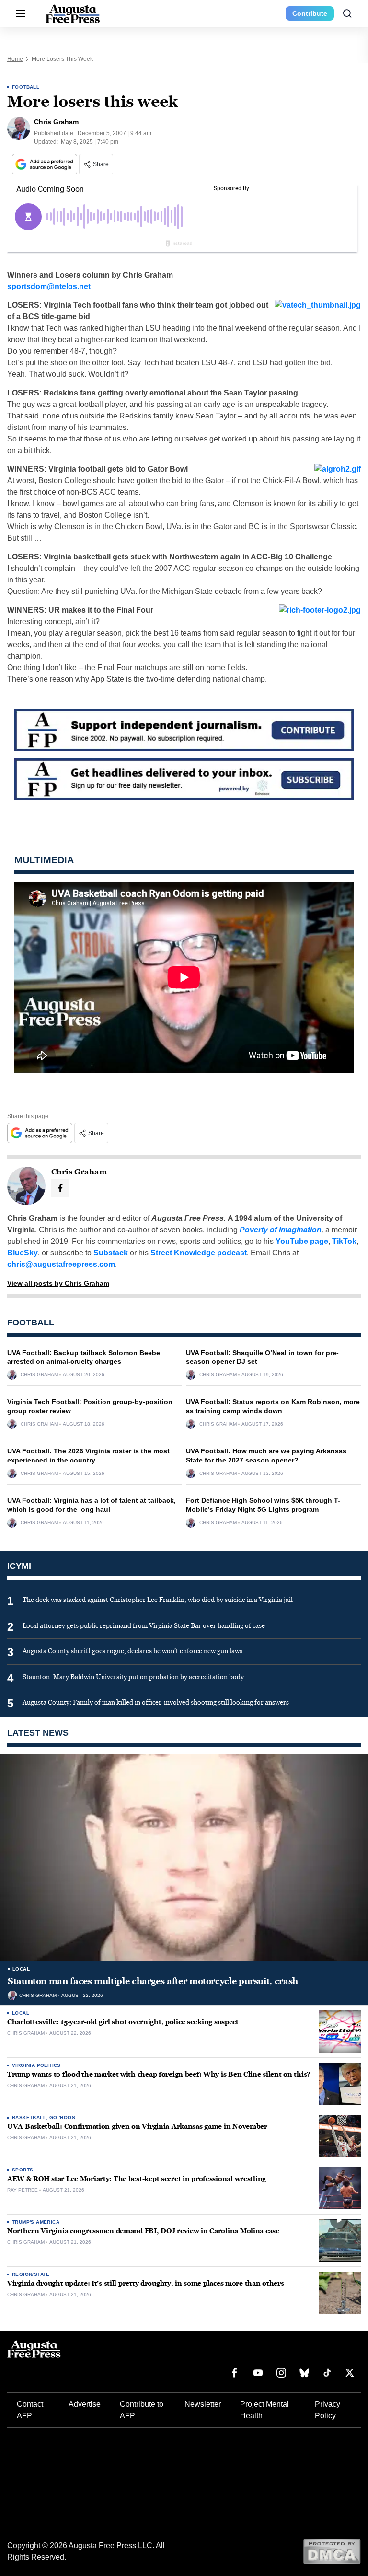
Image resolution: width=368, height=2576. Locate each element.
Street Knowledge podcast (199, 1253)
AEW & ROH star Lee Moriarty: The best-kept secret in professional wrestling (137, 2179)
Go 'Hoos (62, 2118)
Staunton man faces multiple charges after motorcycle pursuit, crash (153, 1981)
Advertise (85, 2404)
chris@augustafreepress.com (61, 1264)
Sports (23, 2170)
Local (21, 1969)
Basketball (29, 2118)
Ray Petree (23, 2190)
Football (26, 87)
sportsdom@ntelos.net (49, 286)
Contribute (310, 13)
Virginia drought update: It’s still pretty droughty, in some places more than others (145, 2283)
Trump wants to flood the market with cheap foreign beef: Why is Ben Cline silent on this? (159, 2074)
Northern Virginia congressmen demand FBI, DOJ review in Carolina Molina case (143, 2231)
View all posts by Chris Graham (58, 1283)
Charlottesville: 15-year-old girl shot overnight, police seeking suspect (123, 2022)
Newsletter (203, 2404)
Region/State (31, 2274)
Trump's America (36, 2222)
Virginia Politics (36, 2065)
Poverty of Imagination (281, 1230)
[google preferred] (46, 164)
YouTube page (302, 1241)
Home (15, 59)
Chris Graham (39, 1375)
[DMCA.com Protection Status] (332, 2551)
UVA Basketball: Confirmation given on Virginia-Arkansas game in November (137, 2127)
